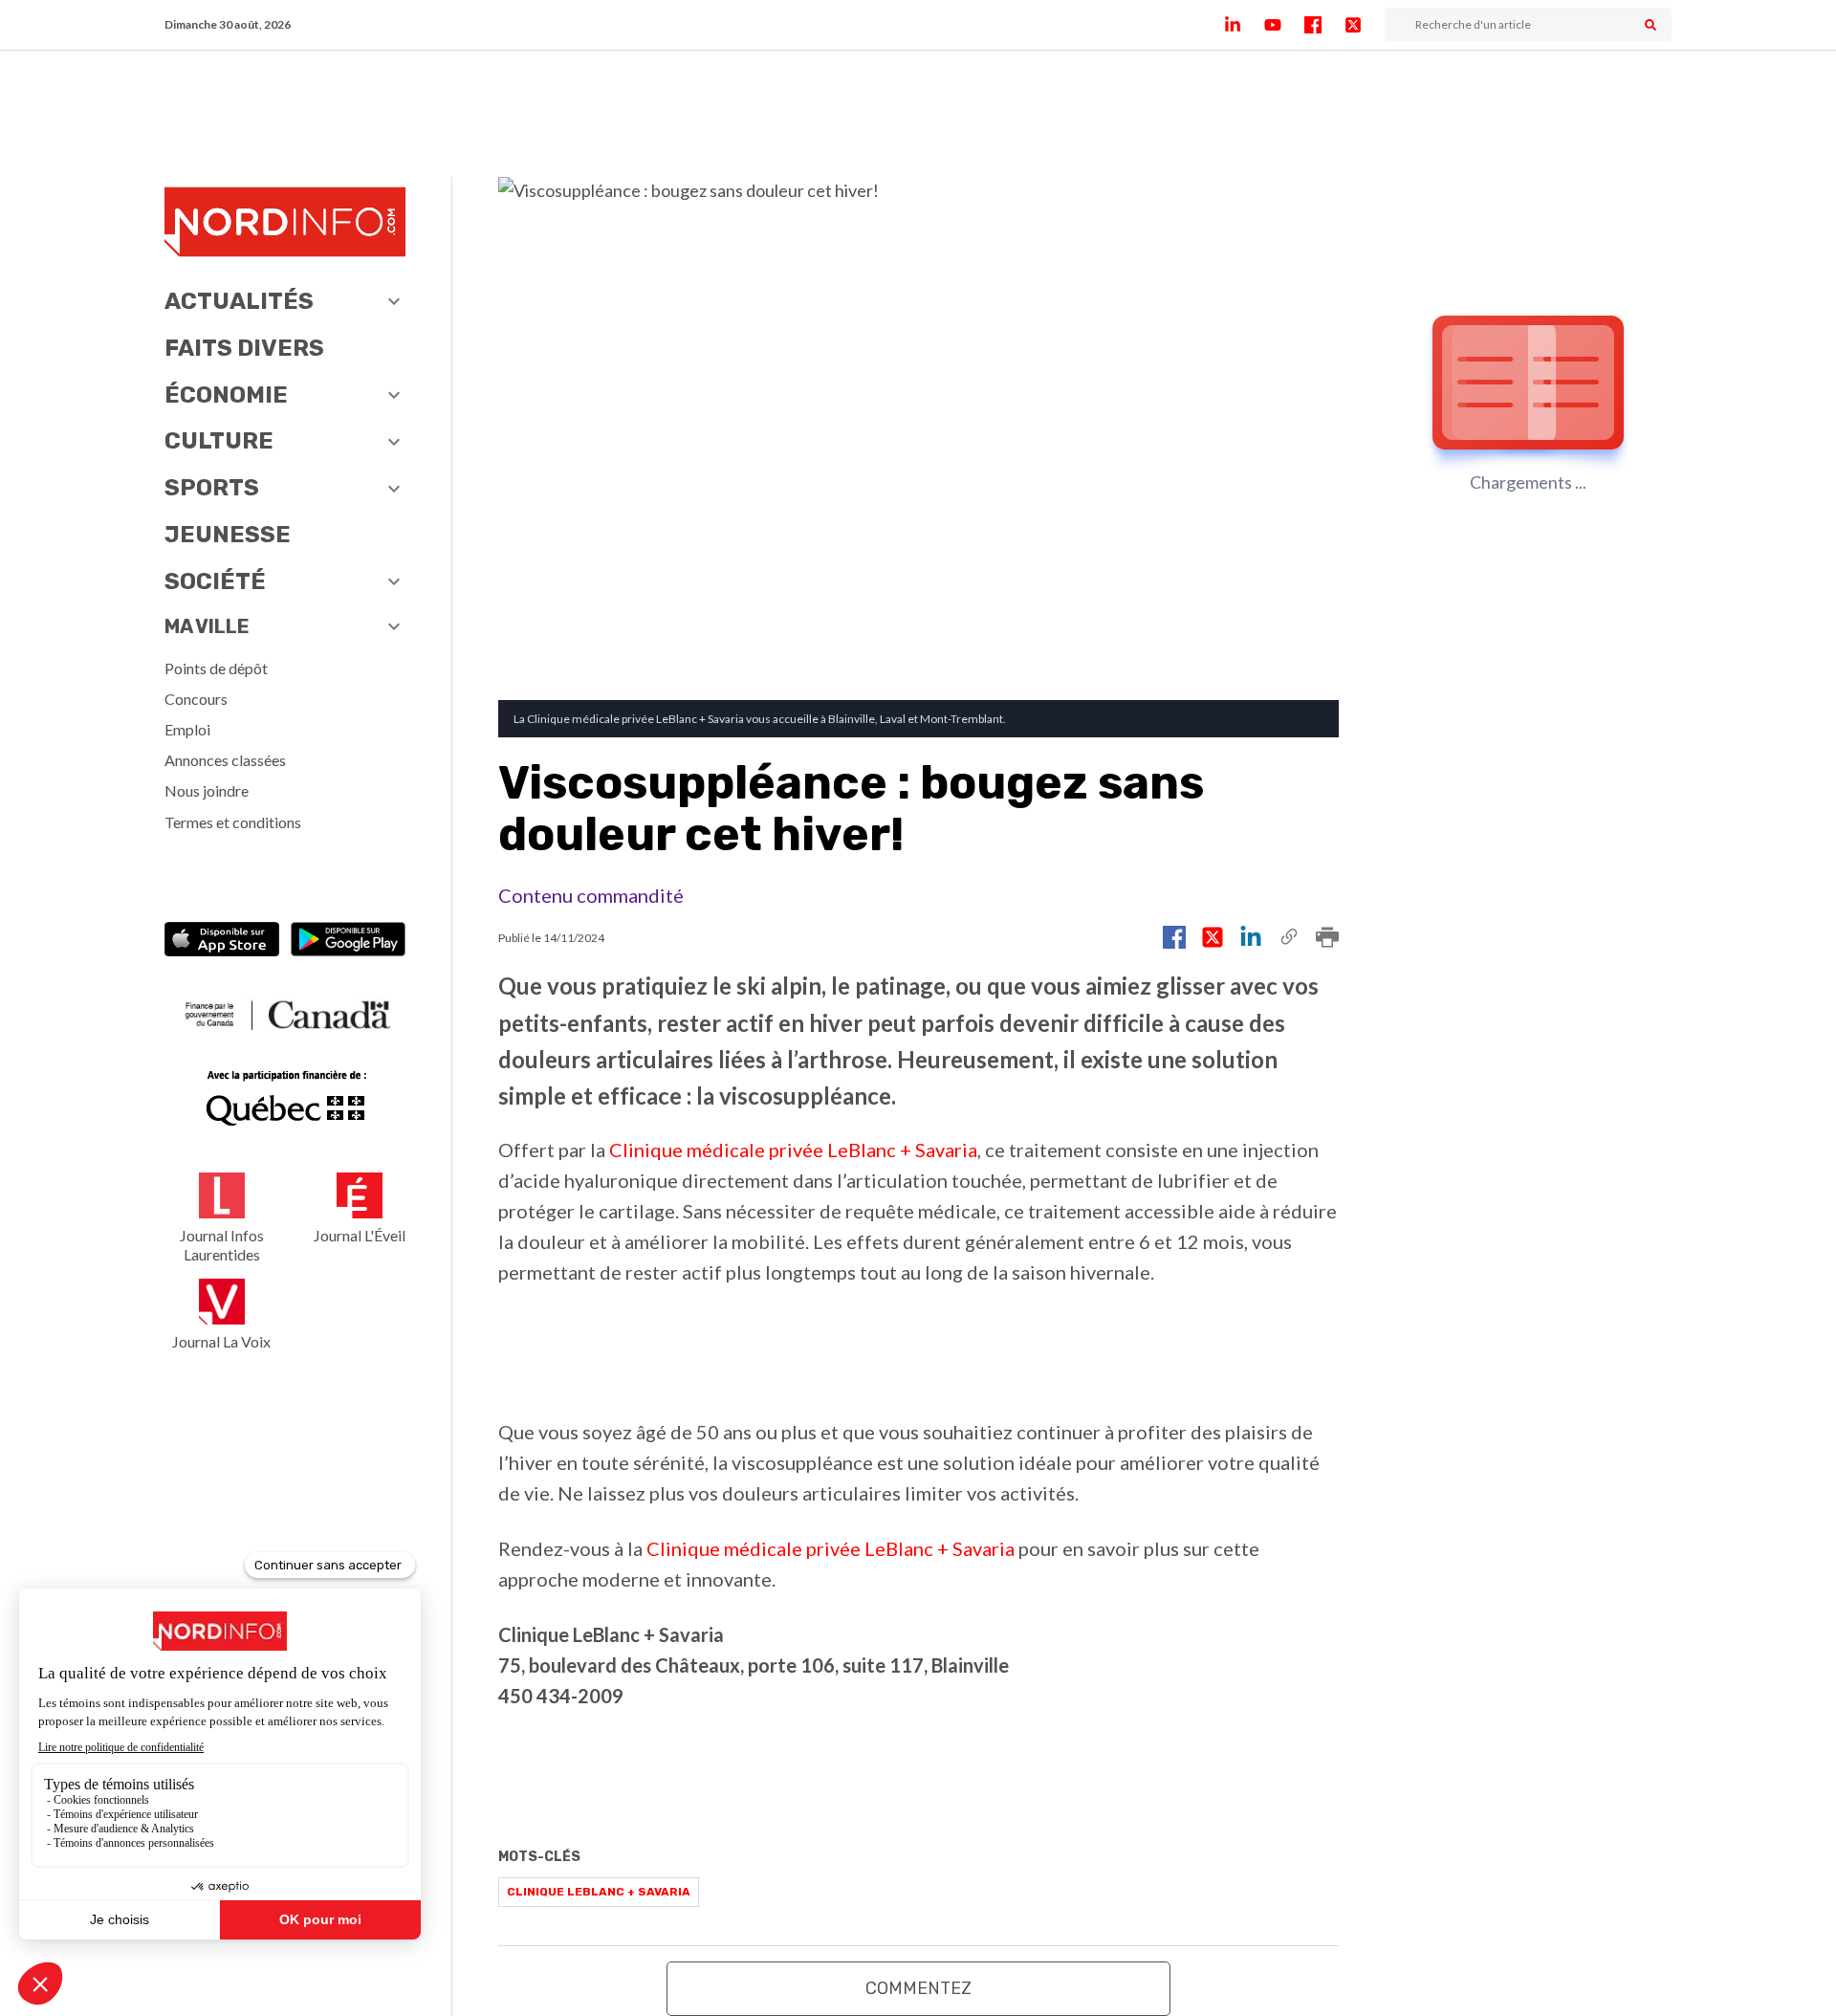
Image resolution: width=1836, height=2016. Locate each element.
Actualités (239, 301)
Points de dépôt (216, 668)
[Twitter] (1365, 25)
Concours (196, 699)
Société (215, 581)
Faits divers (244, 348)
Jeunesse (228, 535)
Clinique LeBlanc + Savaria (599, 1892)
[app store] (222, 942)
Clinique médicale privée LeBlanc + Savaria (793, 1150)
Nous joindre (207, 790)
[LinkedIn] (1244, 25)
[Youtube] (1284, 25)
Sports (212, 488)
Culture (219, 441)
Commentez (918, 1988)
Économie (226, 395)
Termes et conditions (233, 822)
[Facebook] (1324, 25)
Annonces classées (225, 760)
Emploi (187, 729)
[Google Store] (348, 942)
